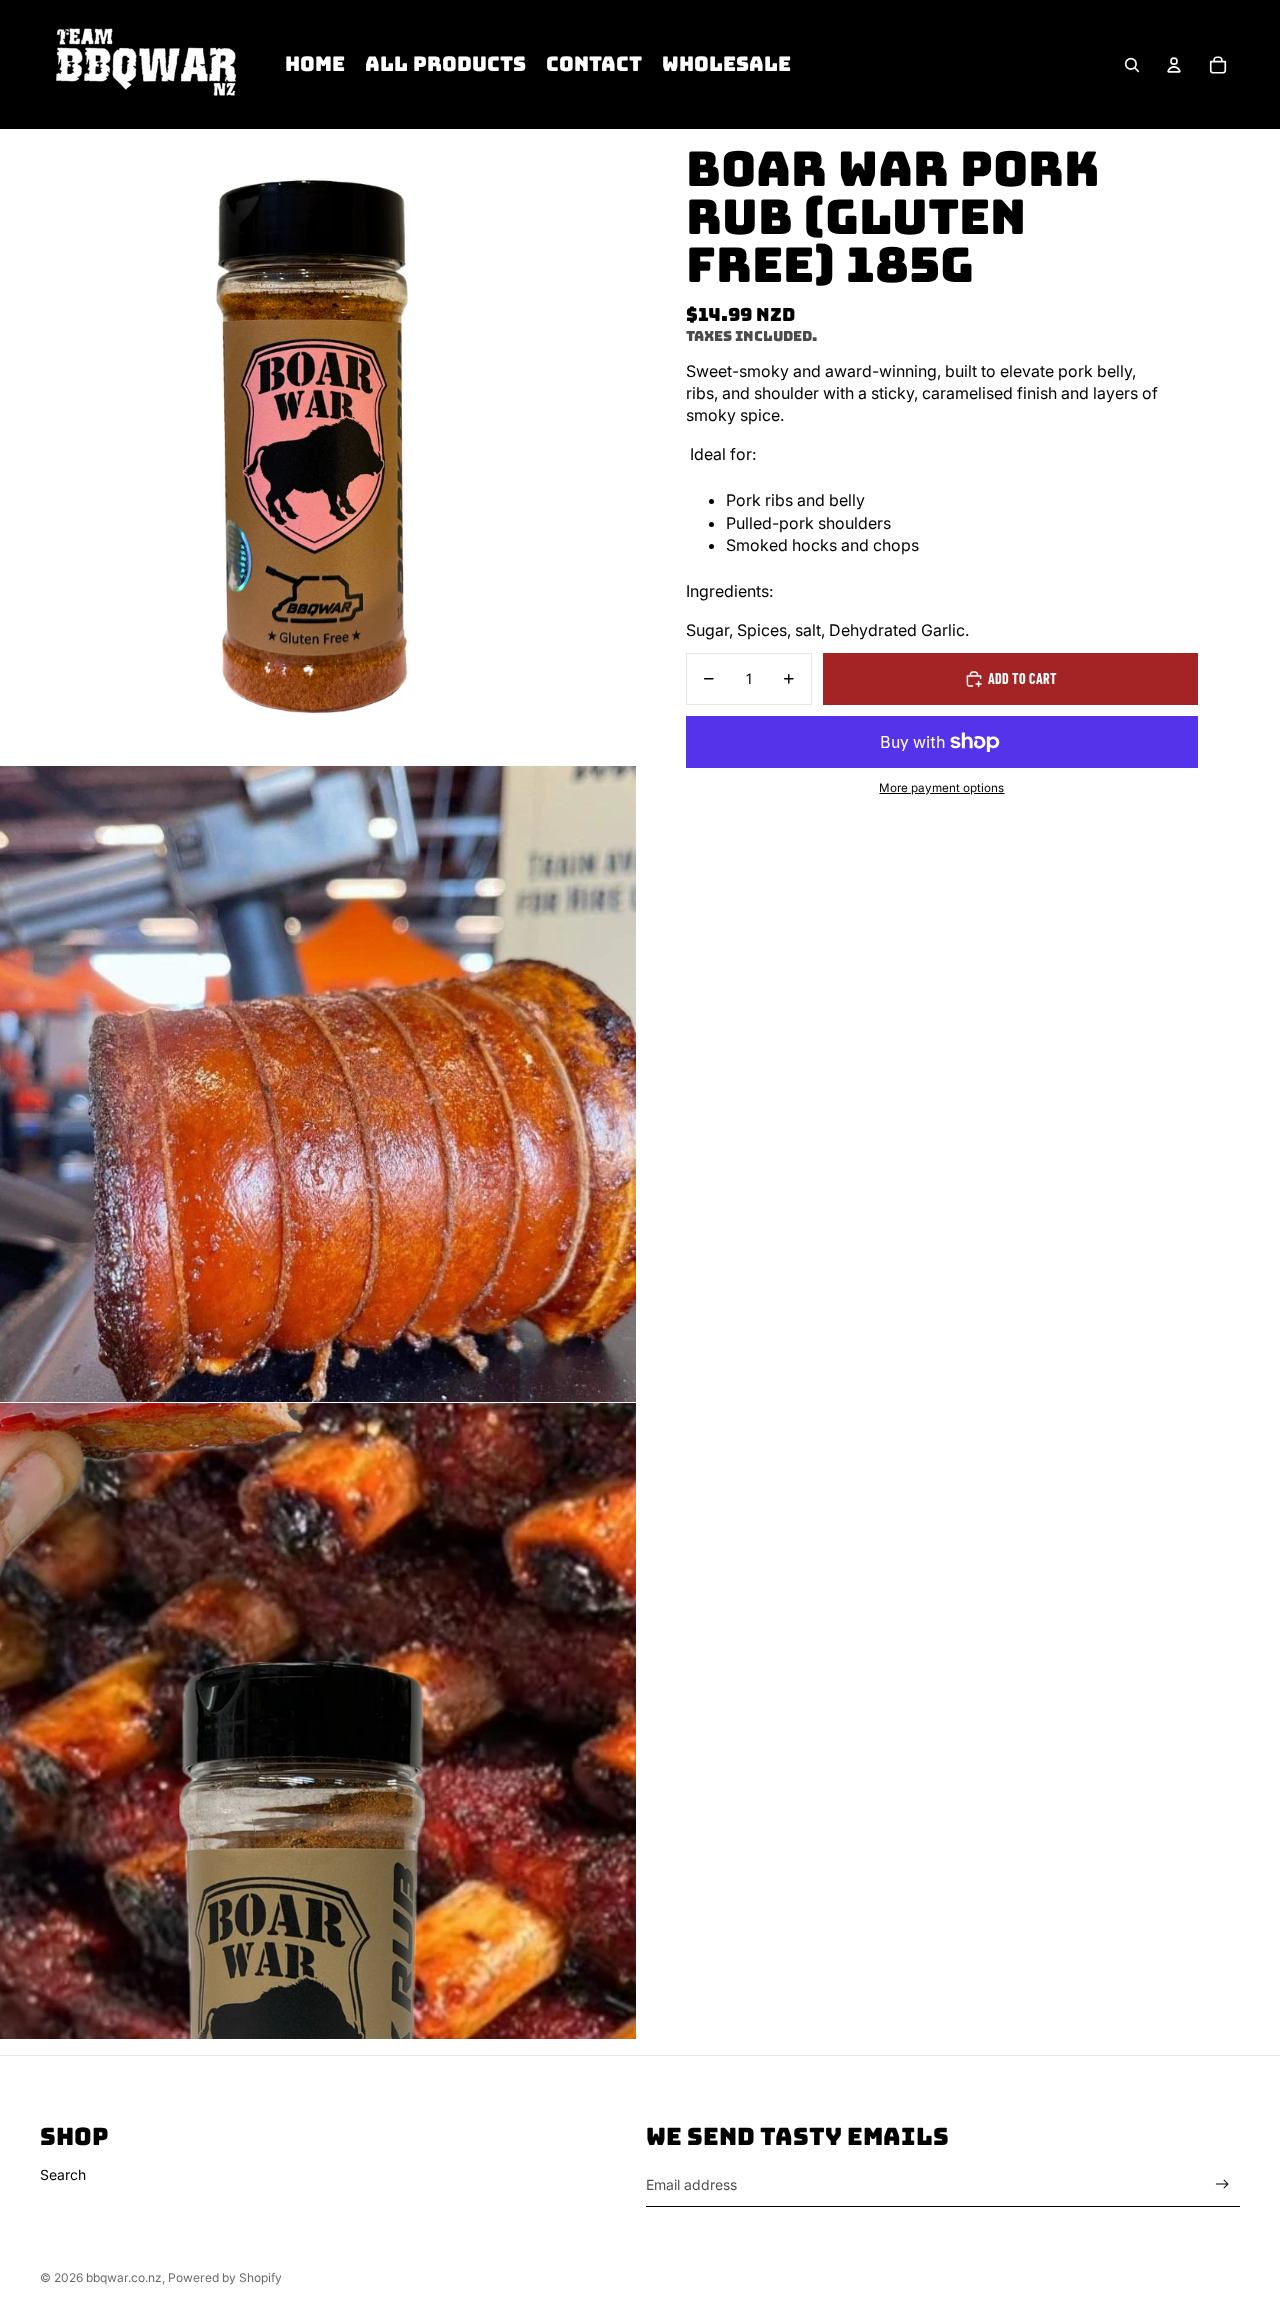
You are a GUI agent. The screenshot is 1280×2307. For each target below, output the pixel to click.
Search (63, 2174)
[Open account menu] (1174, 65)
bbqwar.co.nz (124, 2277)
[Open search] (1132, 65)
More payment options (941, 788)
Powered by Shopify (225, 2277)
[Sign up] (1222, 2184)
